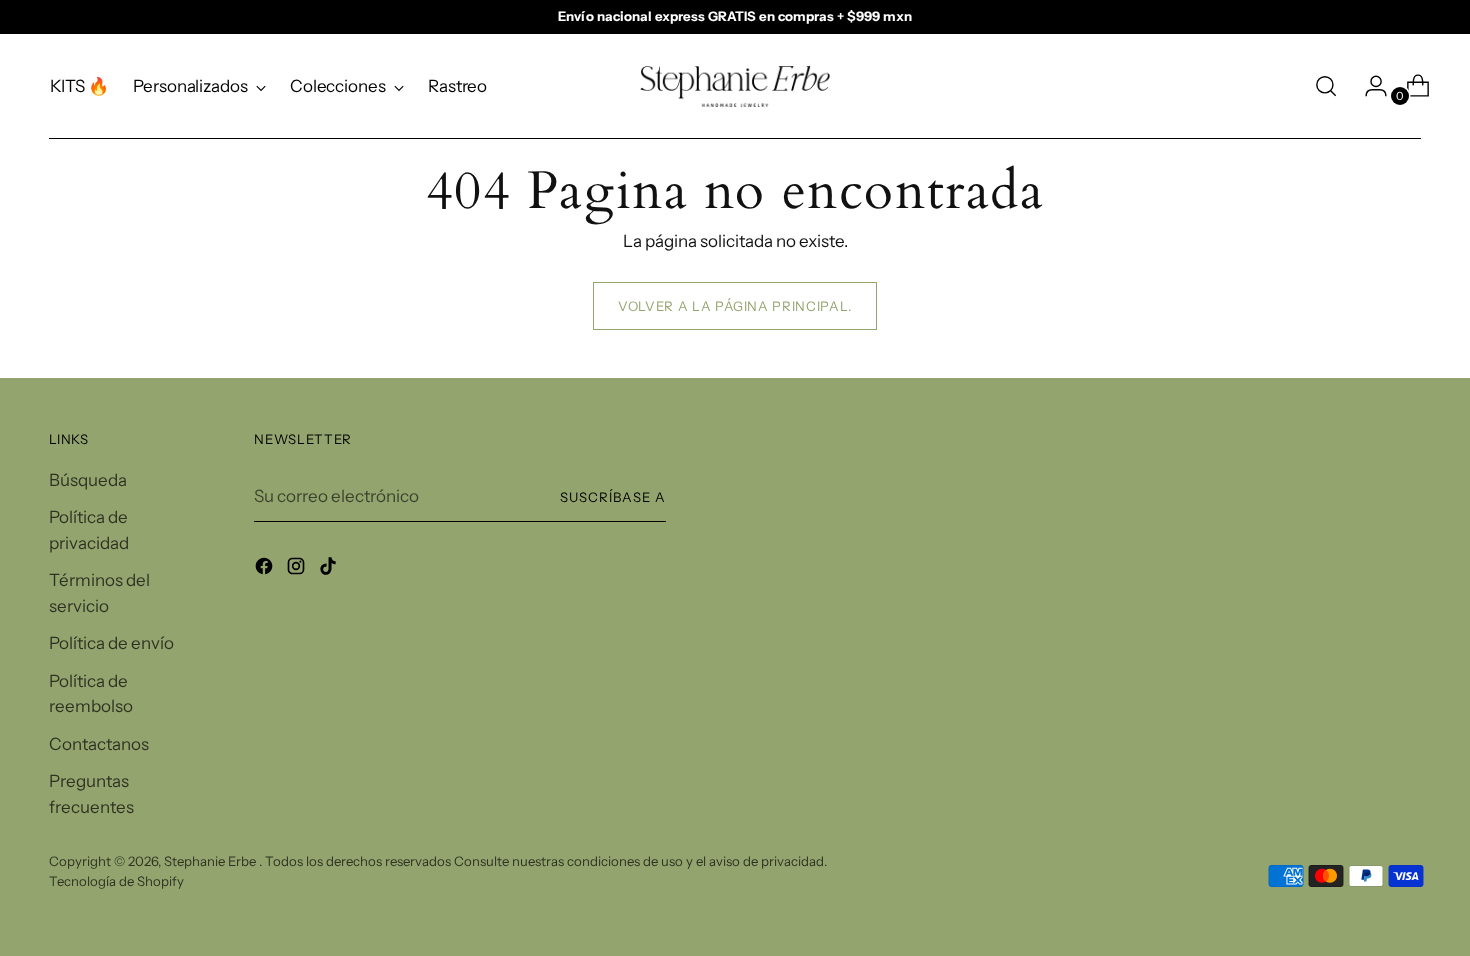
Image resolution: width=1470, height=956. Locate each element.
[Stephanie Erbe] (735, 86)
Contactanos (99, 744)
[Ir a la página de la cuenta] (1368, 86)
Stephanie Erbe (211, 861)
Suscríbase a (613, 497)
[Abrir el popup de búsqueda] (1326, 86)
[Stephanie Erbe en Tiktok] (330, 570)
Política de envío (111, 643)
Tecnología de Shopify (116, 881)
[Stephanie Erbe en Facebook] (266, 570)
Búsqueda (88, 480)
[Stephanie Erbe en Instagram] (298, 570)
